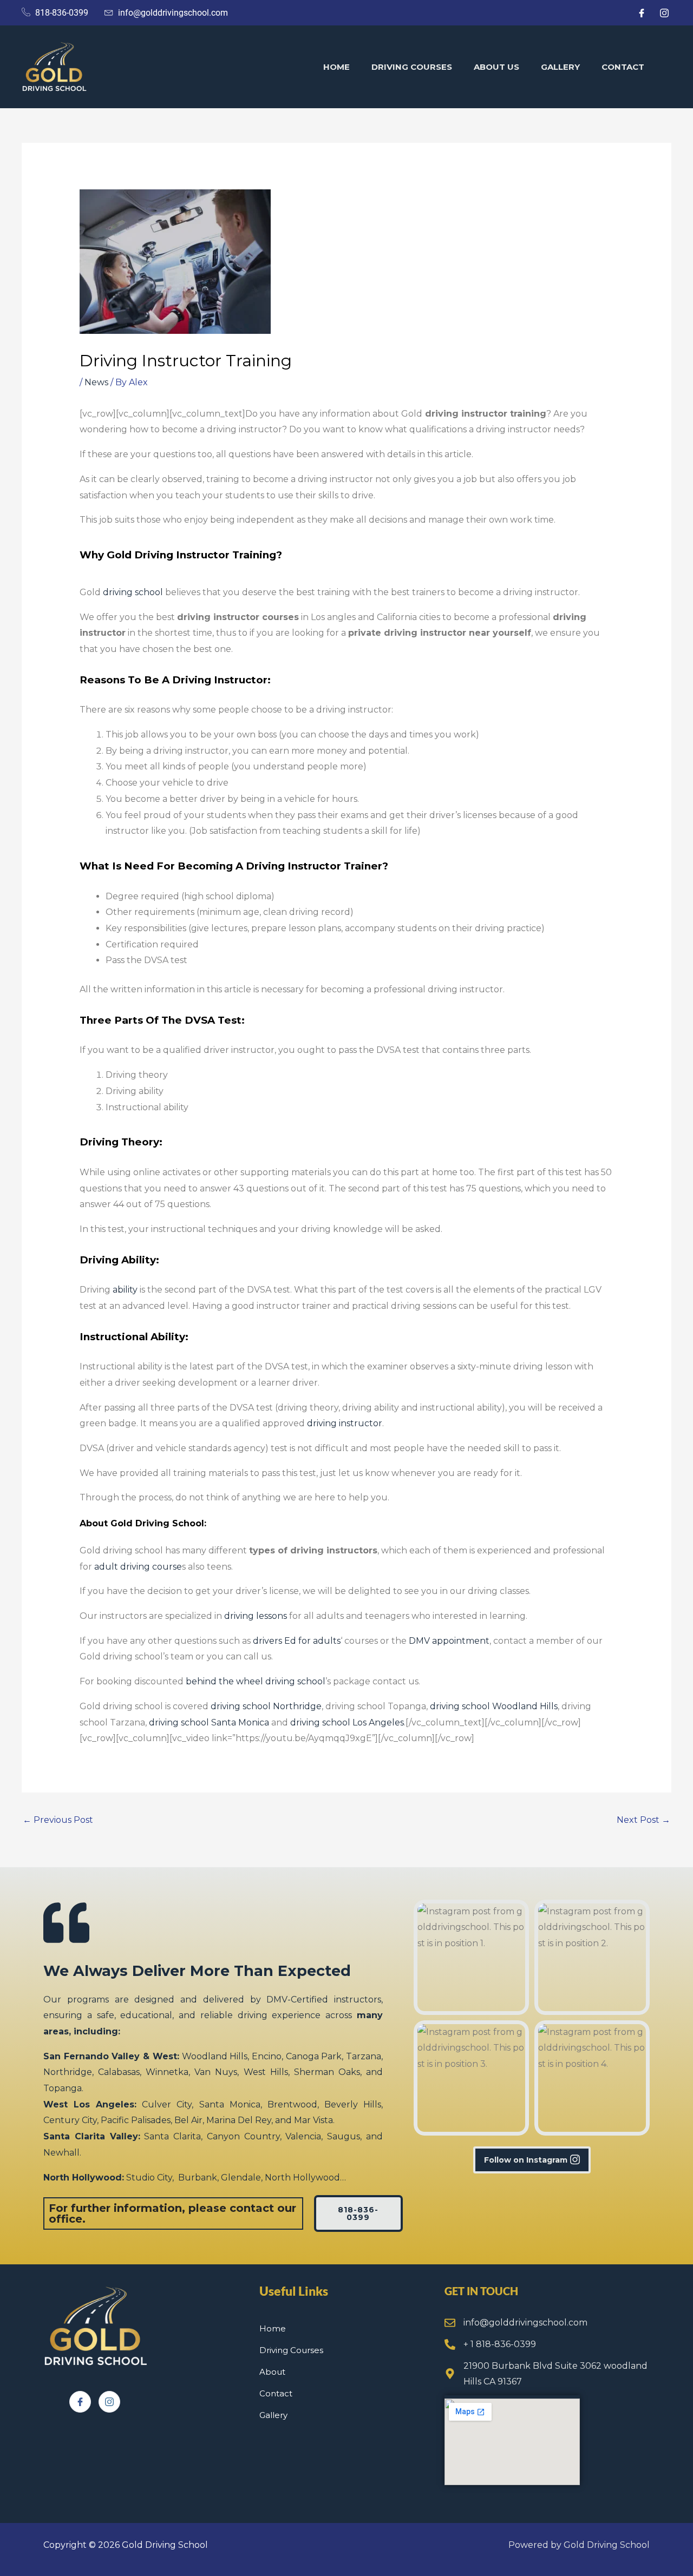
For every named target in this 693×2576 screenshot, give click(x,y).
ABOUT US (496, 67)
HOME (336, 67)
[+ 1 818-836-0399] (450, 2344)
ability (125, 1290)
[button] (471, 1957)
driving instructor (345, 1423)
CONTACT (623, 67)
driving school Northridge (266, 1706)
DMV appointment (449, 1641)
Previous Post (58, 1820)
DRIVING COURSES (412, 67)
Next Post (643, 1820)
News (96, 382)
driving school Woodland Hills (494, 1706)
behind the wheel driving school (256, 1681)
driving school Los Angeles (347, 1722)
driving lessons (256, 1616)
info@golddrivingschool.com (525, 2323)
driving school (133, 592)
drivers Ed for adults (297, 1641)
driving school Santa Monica (209, 1722)
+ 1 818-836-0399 (500, 2344)
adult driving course (138, 1567)
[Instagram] (109, 2402)
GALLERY (560, 67)
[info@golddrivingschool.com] (450, 2323)
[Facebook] (80, 2402)
